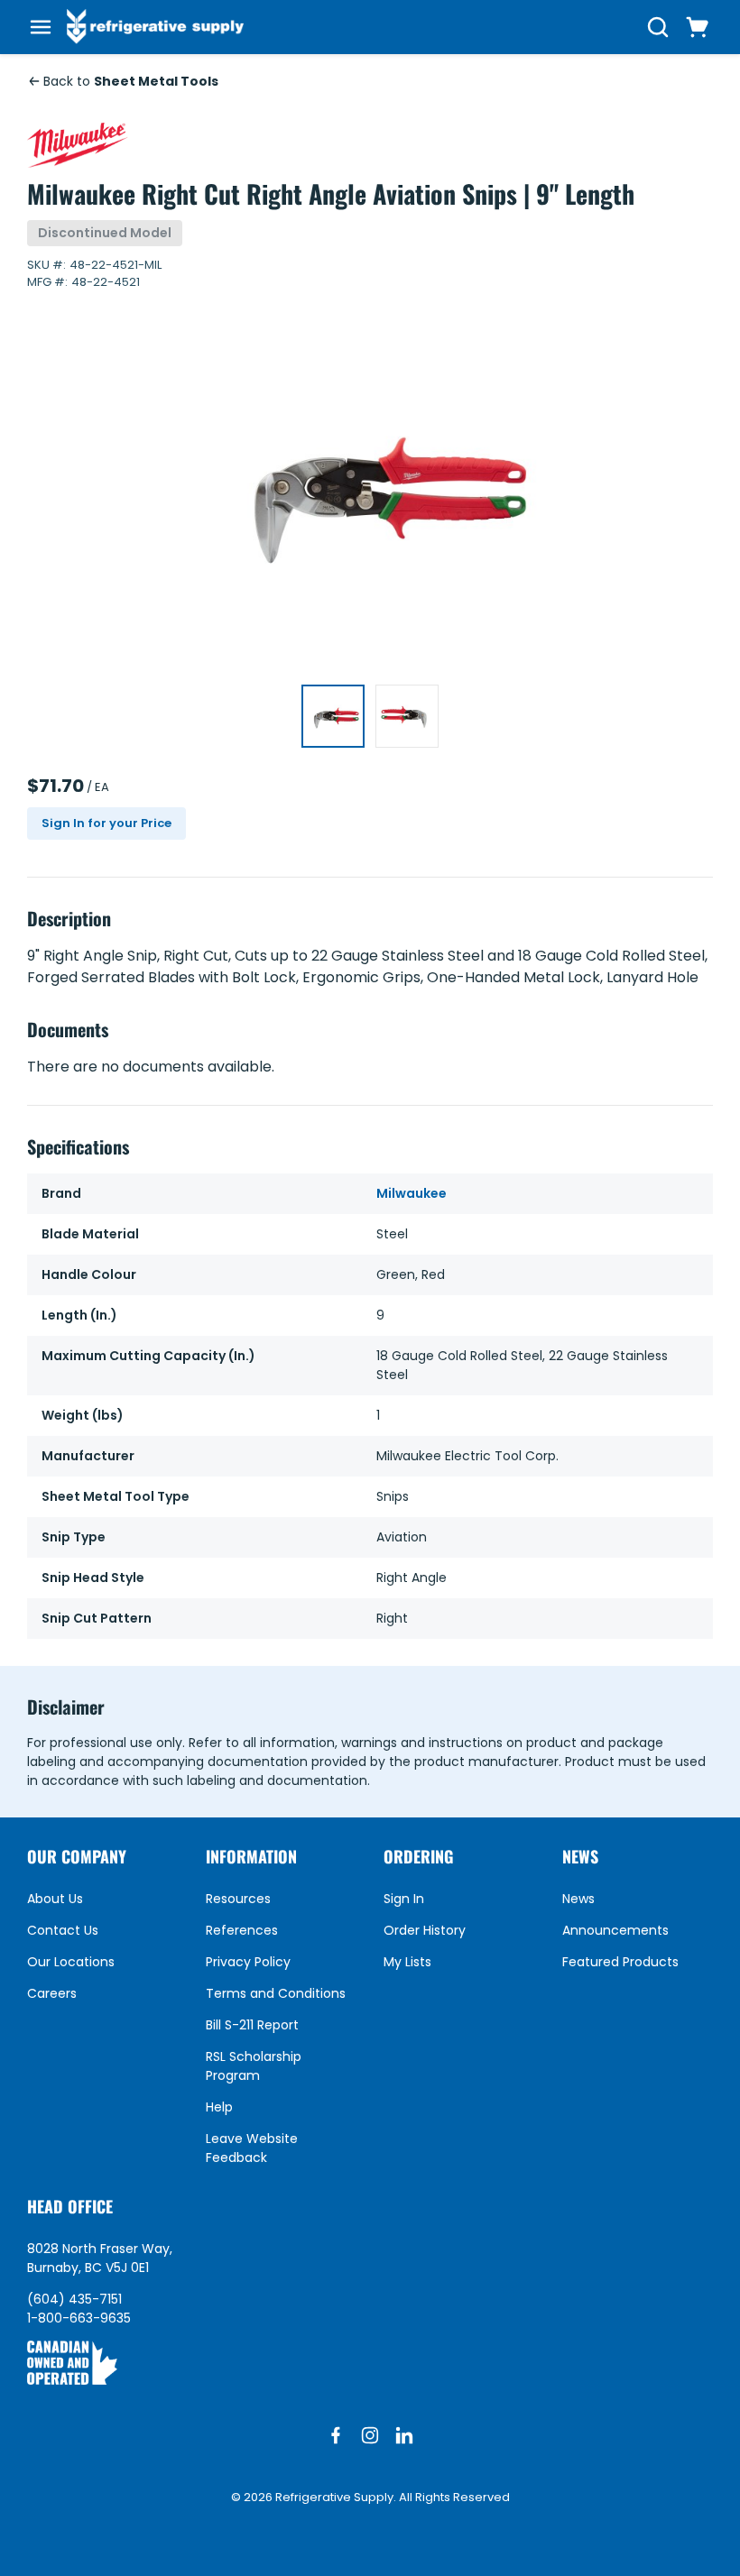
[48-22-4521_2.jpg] (407, 716)
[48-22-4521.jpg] (333, 716)
